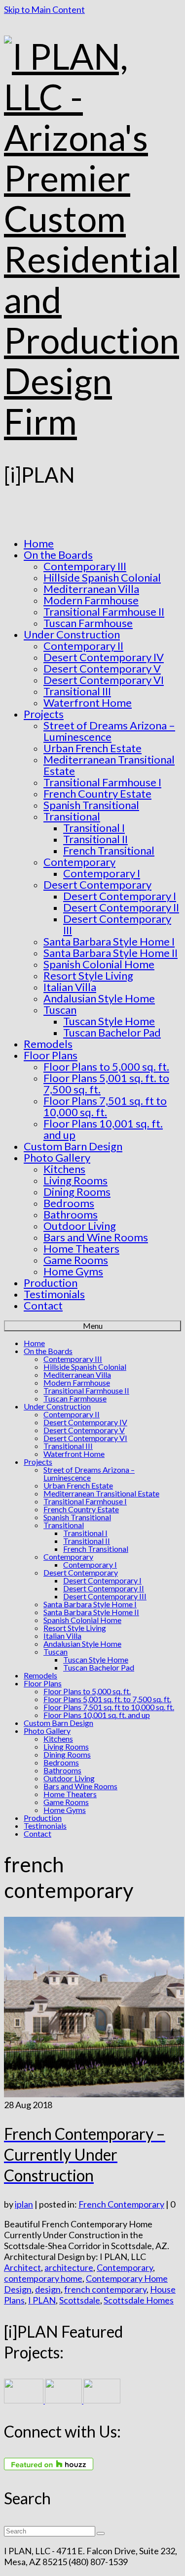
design (48, 2289)
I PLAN (42, 2300)
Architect (22, 2267)
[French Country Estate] (24, 2400)
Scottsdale (80, 2300)
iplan (24, 2204)
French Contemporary (121, 2204)
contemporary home (43, 2278)
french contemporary (105, 2289)
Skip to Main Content (44, 9)
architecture (69, 2267)
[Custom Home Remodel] (64, 2400)
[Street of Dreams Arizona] (102, 2400)
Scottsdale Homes (139, 2300)
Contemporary (125, 2267)
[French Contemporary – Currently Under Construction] (94, 2094)
